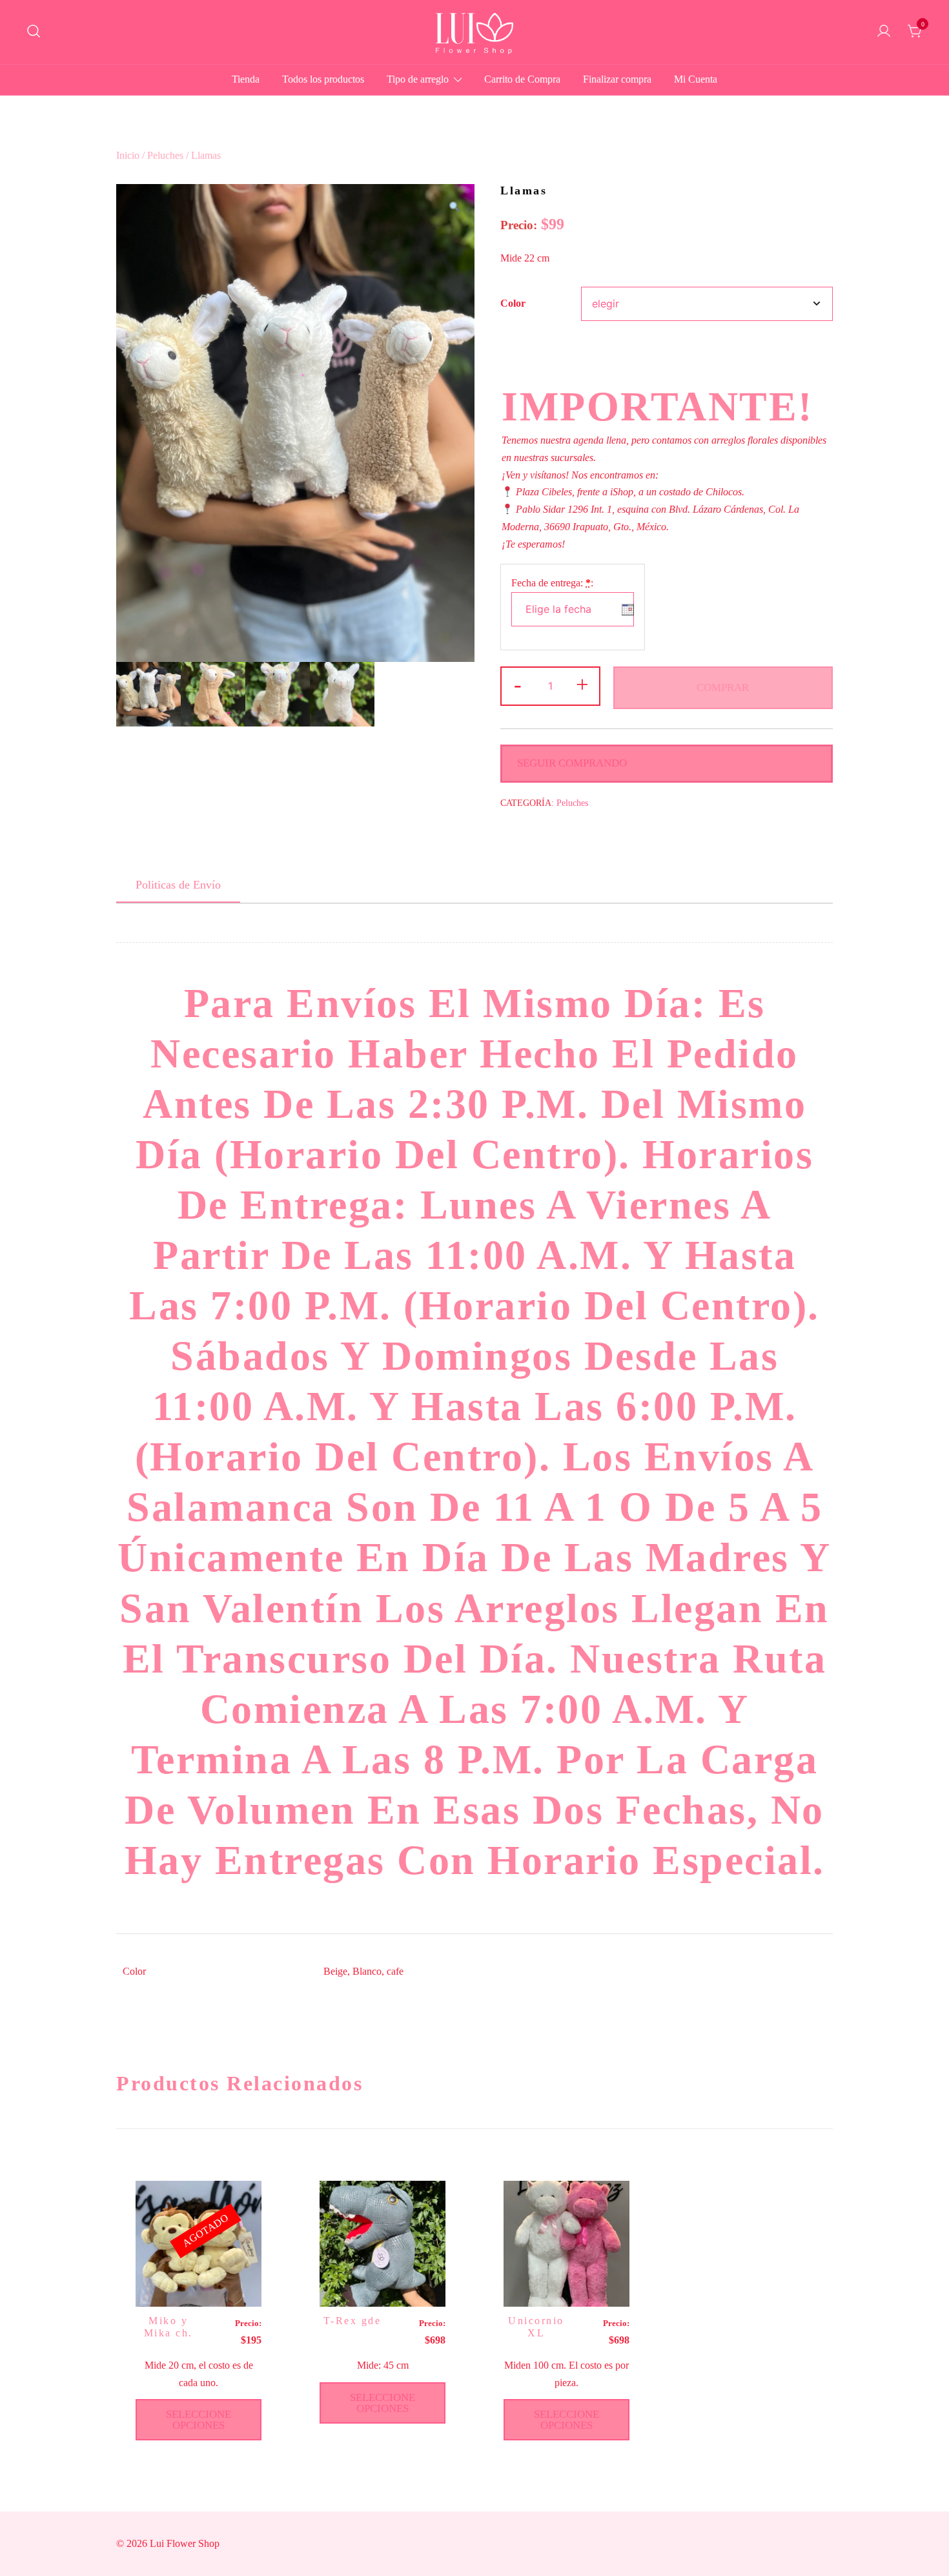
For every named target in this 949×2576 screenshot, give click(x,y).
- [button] (518, 685)
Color (513, 303)
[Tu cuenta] (884, 32)
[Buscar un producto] (34, 32)
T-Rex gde (352, 2321)
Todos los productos (323, 79)
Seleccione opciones (199, 2420)
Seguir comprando (572, 763)
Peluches (165, 155)
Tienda (246, 79)
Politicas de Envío (178, 885)
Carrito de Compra (522, 79)
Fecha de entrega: (552, 583)
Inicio (128, 155)
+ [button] (582, 685)
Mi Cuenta (696, 79)
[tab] (178, 885)
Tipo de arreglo (418, 79)
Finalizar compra (617, 79)
